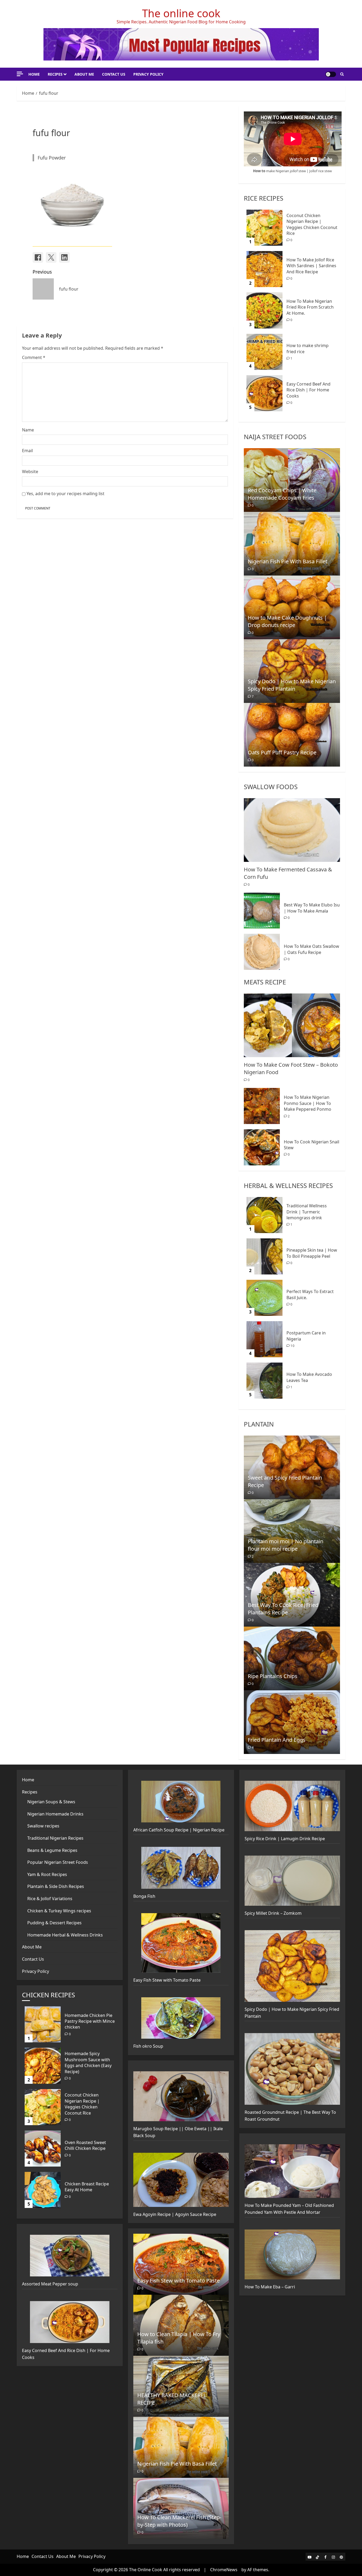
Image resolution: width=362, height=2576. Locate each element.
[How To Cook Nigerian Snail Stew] (262, 1147)
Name (28, 430)
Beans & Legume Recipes (52, 1850)
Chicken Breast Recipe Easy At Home (87, 2187)
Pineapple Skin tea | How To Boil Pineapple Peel (312, 1253)
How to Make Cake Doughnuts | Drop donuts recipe (287, 621)
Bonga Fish (144, 1896)
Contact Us (114, 74)
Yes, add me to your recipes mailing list (65, 494)
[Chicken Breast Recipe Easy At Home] (43, 2190)
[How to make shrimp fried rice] (264, 352)
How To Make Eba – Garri (270, 2287)
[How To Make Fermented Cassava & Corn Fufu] (292, 830)
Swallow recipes (43, 1826)
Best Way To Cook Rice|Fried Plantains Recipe (283, 1609)
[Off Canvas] (20, 74)
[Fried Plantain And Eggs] (292, 1722)
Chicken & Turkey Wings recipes (59, 1911)
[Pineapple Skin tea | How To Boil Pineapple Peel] (264, 1256)
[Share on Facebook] (38, 257)
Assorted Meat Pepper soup (50, 2284)
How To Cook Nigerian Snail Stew (312, 1145)
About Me (84, 74)
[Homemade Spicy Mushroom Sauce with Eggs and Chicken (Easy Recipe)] (43, 2066)
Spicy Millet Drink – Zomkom (273, 1913)
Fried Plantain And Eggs (277, 1740)
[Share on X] (51, 257)
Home (34, 74)
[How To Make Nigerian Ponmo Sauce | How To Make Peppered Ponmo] (262, 1106)
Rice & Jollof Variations (50, 1899)
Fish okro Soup (148, 2046)
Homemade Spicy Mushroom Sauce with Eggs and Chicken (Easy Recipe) (88, 2062)
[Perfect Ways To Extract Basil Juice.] (264, 1298)
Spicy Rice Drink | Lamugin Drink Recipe (285, 1839)
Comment (34, 357)
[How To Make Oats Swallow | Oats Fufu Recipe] (262, 952)
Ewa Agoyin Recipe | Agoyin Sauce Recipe (175, 2214)
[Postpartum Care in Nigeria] (264, 1339)
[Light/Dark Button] (331, 74)
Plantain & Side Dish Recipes (56, 1886)
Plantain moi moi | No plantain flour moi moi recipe (286, 1545)
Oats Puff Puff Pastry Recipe (282, 752)
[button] (342, 74)
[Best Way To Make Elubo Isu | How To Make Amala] (262, 910)
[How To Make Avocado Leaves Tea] (264, 1381)
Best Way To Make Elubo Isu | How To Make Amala (312, 908)
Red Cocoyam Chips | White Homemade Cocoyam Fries (282, 494)
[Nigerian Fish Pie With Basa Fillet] (292, 544)
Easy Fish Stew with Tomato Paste (167, 1980)
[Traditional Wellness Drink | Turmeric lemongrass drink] (264, 1215)
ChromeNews (224, 2570)
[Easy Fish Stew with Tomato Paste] (181, 2264)
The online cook (181, 13)
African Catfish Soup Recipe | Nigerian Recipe (179, 1830)
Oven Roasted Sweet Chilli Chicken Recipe (85, 2145)
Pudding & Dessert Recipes (54, 1923)
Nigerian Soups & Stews (51, 1802)
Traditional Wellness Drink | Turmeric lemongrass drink (307, 1212)
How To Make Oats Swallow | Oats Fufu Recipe (312, 949)
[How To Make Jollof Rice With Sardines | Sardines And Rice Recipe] (264, 269)
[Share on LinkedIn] (64, 257)
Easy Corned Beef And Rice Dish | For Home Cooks (308, 390)
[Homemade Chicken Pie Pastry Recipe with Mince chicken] (43, 2024)
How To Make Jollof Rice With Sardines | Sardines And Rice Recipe (311, 266)
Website (30, 472)
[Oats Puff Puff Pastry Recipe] (292, 735)
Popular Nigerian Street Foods (58, 1862)
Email (27, 451)
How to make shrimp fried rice (308, 348)
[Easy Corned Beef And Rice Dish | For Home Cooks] (264, 393)
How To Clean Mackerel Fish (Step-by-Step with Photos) (179, 2521)
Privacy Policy (148, 74)
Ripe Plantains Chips (273, 1676)
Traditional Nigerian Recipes (55, 1838)
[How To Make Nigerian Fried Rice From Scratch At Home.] (264, 310)
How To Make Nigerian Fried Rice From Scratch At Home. (310, 307)
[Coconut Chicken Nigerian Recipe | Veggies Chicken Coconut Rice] (264, 228)
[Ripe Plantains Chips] (292, 1658)
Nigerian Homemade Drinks (55, 1814)
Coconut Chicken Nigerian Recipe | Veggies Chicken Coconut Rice (312, 224)
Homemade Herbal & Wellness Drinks (65, 1935)
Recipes (55, 74)
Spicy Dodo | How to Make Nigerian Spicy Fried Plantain (292, 685)
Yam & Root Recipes (47, 1874)
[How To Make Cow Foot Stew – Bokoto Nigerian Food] (292, 1025)
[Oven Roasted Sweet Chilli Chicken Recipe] (43, 2149)
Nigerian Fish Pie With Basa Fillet (288, 561)
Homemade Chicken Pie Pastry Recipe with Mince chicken (90, 2021)
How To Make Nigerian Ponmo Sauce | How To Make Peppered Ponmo (308, 1103)
